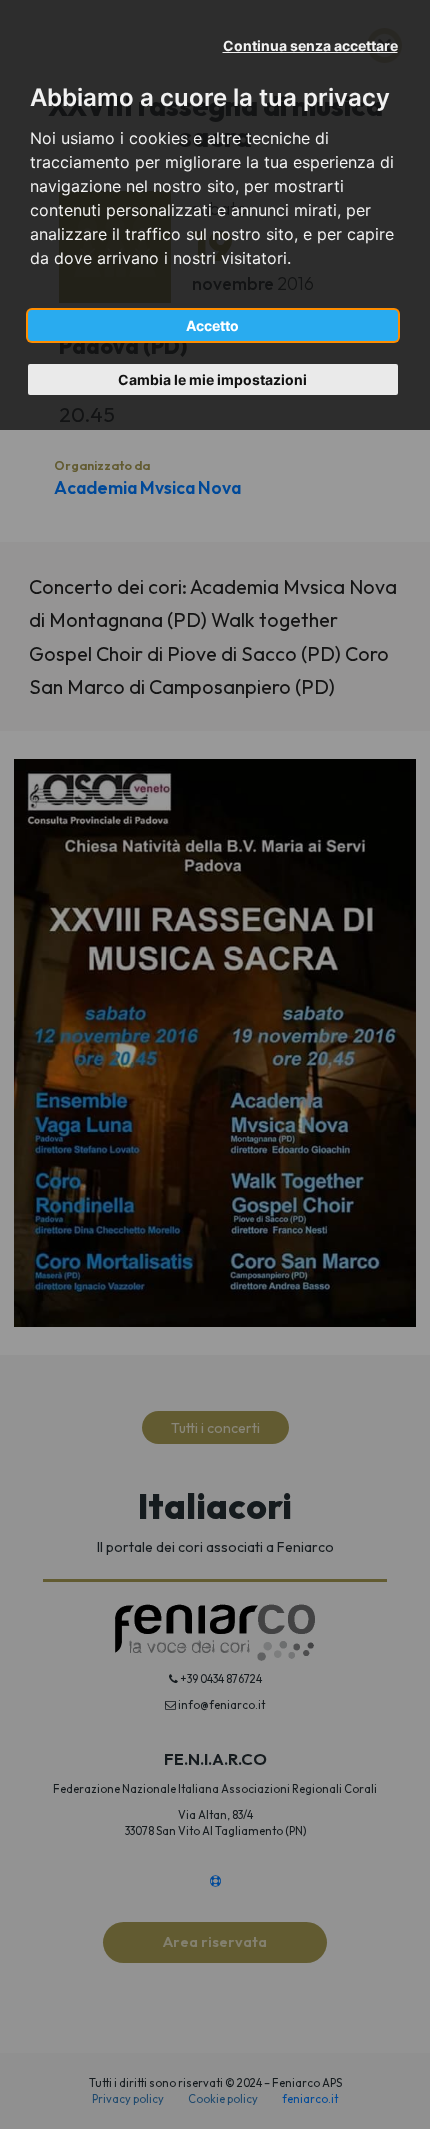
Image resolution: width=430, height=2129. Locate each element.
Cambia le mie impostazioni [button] (212, 379)
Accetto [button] (212, 325)
